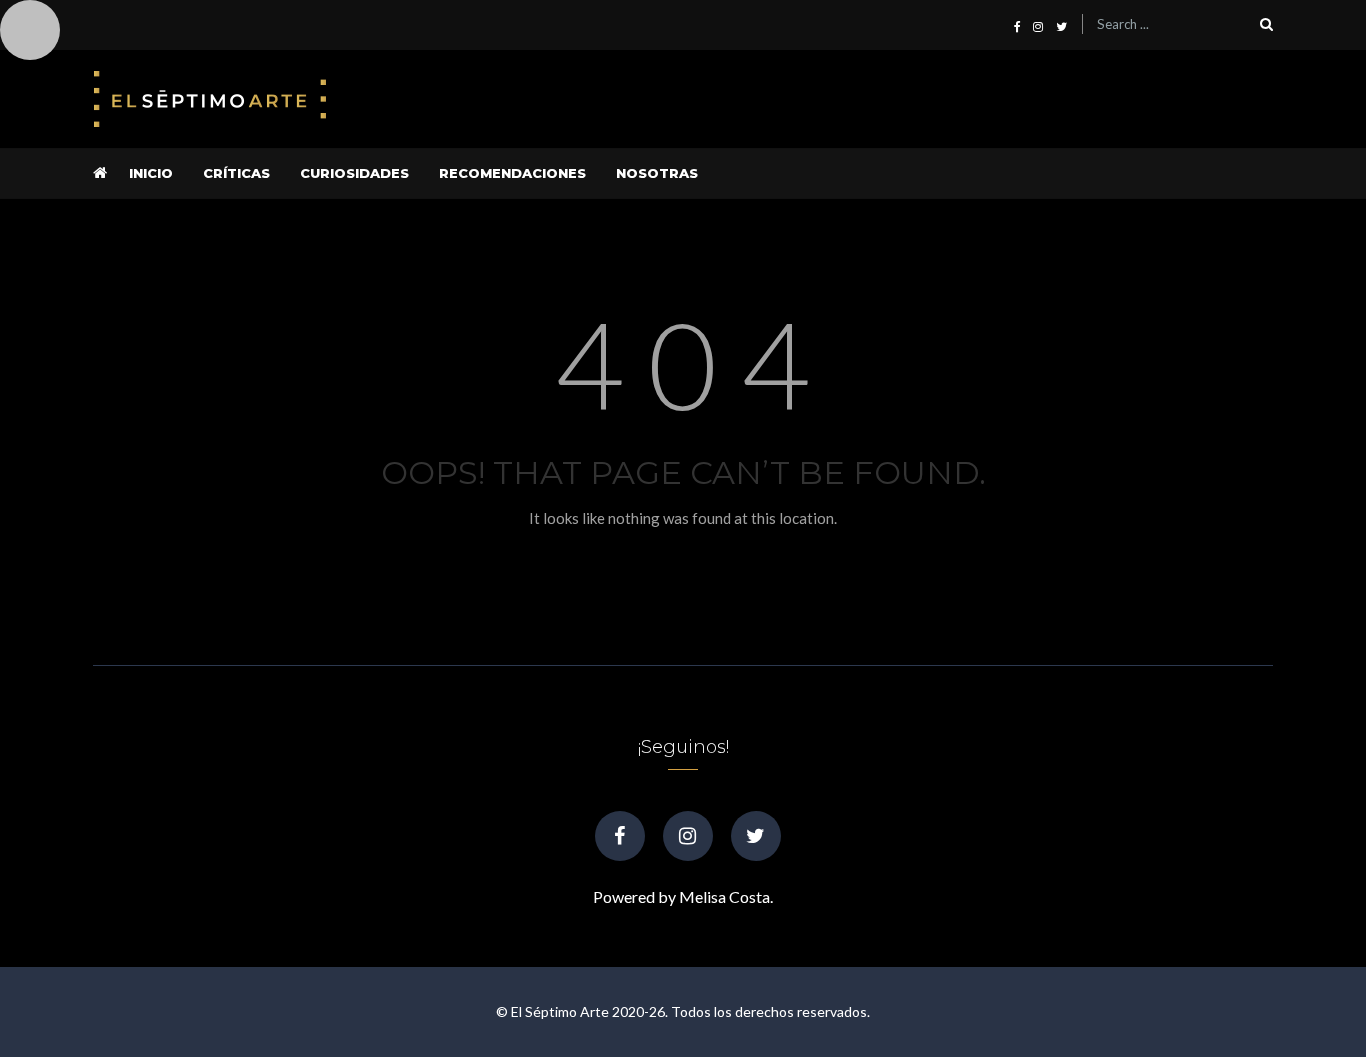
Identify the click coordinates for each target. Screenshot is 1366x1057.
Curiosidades (354, 173)
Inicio (151, 173)
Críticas (236, 173)
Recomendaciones (512, 173)
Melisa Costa (724, 896)
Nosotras (657, 173)
